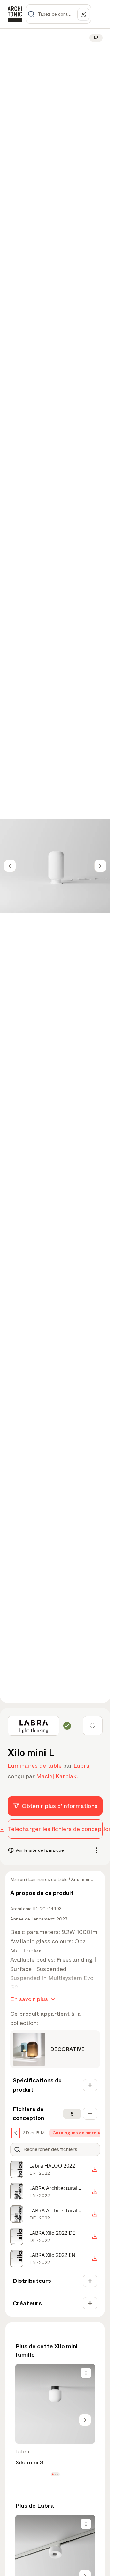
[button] (53, 2474)
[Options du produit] (86, 2373)
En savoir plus (29, 1999)
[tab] (33, 2133)
